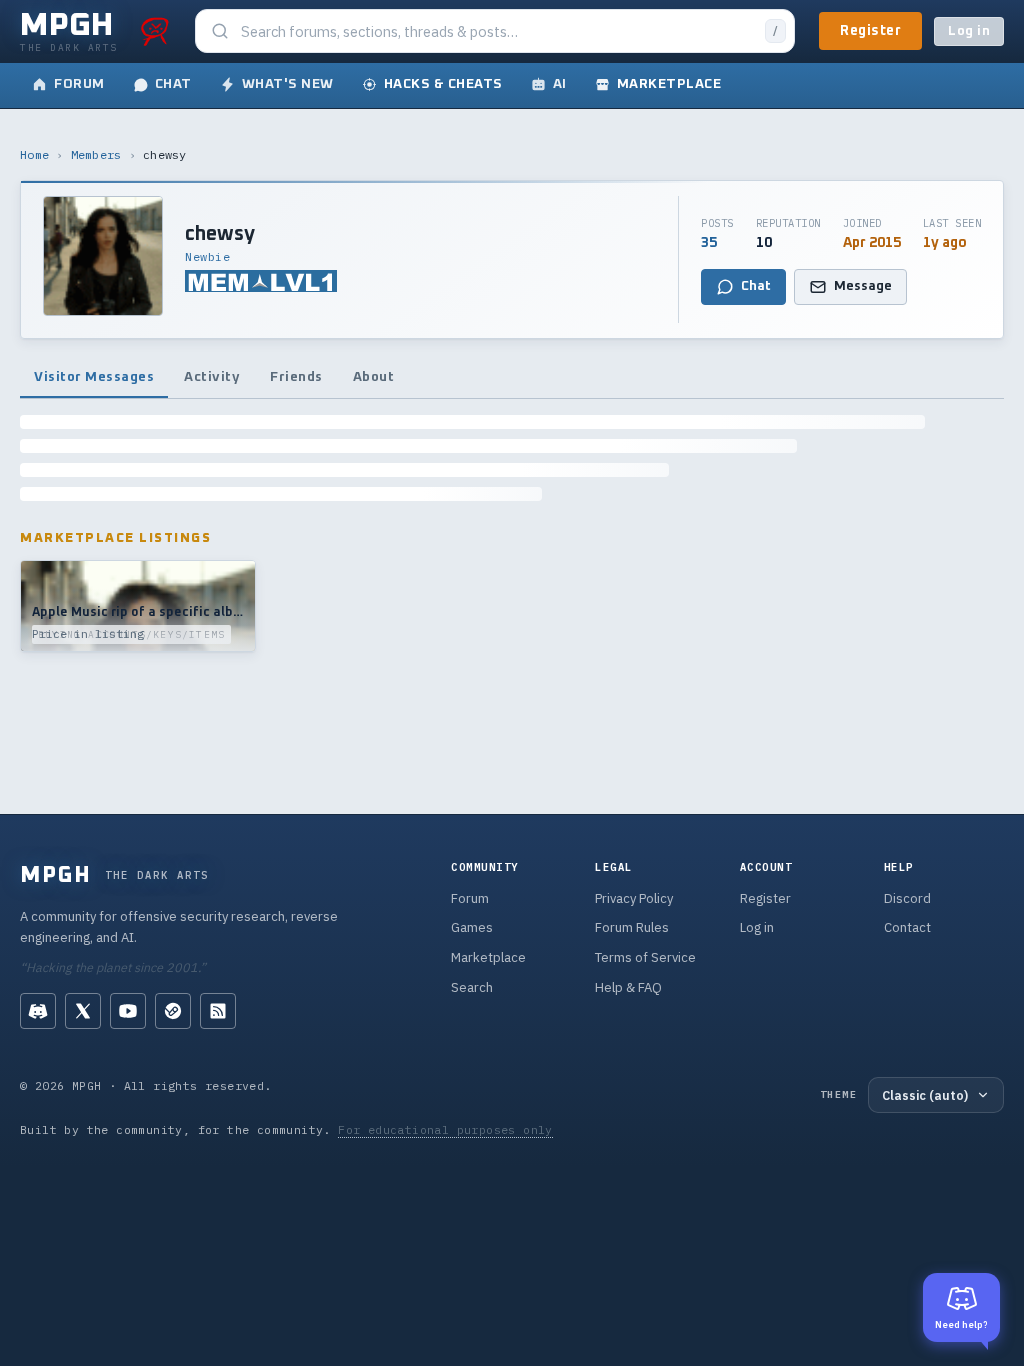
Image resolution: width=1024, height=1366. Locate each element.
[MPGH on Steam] (173, 1011)
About (374, 377)
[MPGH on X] (83, 1011)
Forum (470, 898)
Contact (907, 927)
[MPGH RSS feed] (218, 1011)
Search (472, 987)
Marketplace (488, 957)
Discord (907, 898)
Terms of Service (645, 957)
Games (472, 927)
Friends (296, 377)
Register (870, 31)
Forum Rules (632, 927)
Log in (969, 31)
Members (96, 154)
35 (709, 243)
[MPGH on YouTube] (128, 1011)
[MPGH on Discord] (38, 1011)
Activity (212, 377)
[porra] (155, 31)
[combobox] (497, 31)
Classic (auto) (925, 1095)
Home (34, 154)
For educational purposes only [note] (445, 1129)
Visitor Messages (94, 377)
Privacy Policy (634, 898)
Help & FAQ (628, 987)
